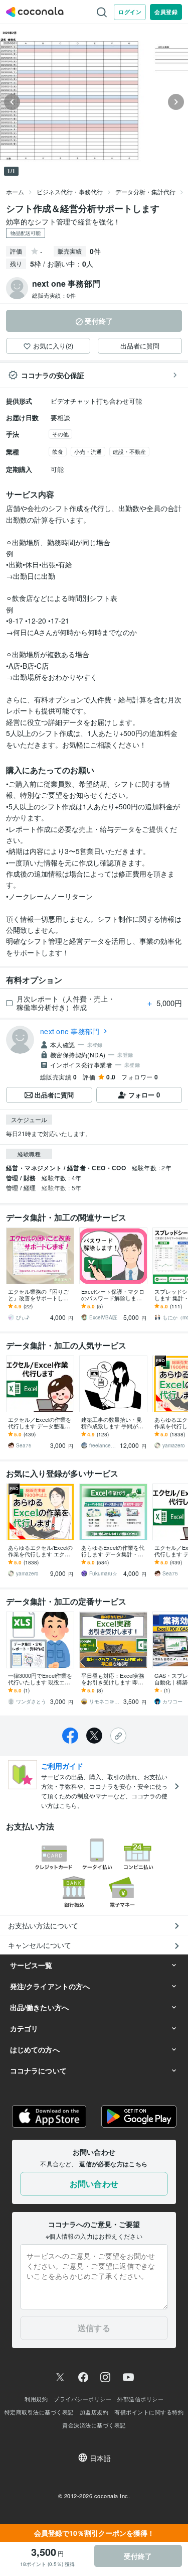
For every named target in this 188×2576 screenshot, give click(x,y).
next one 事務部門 (70, 1031)
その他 (60, 434)
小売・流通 (88, 451)
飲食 (58, 451)
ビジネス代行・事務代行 (70, 192)
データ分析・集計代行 (145, 192)
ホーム (15, 192)
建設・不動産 (129, 451)
